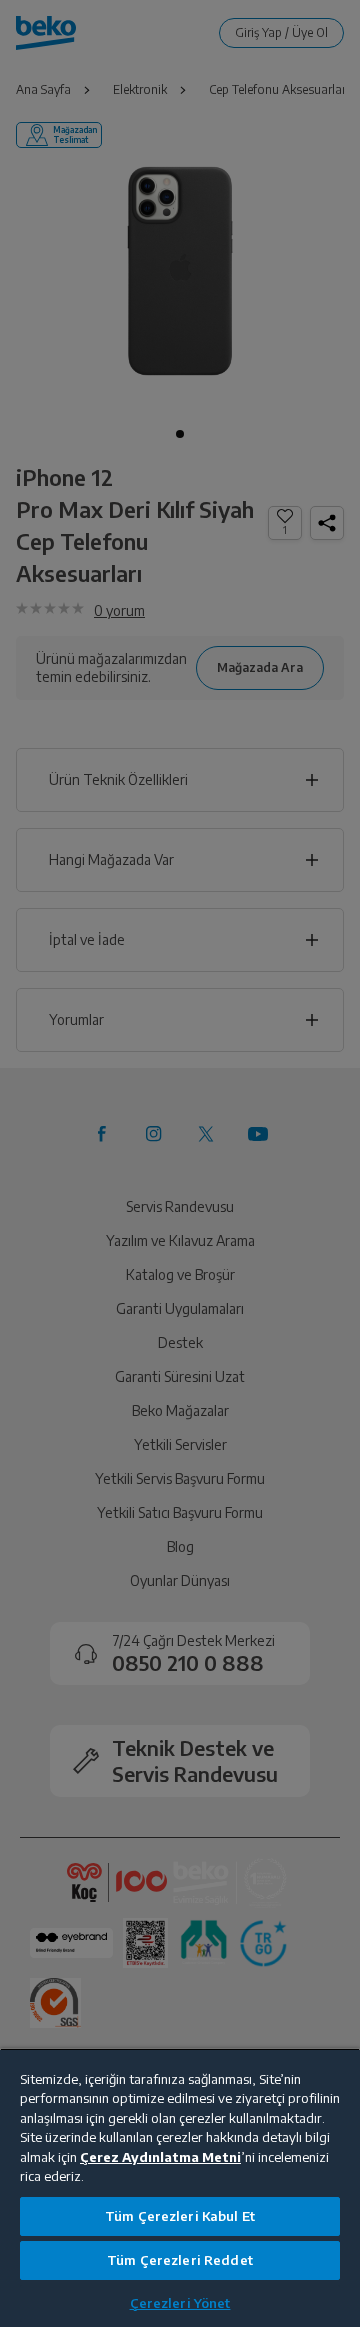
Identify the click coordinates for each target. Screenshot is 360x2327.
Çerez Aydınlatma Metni (160, 2157)
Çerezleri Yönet (180, 2303)
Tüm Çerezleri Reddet (180, 2260)
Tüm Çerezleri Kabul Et (180, 2216)
